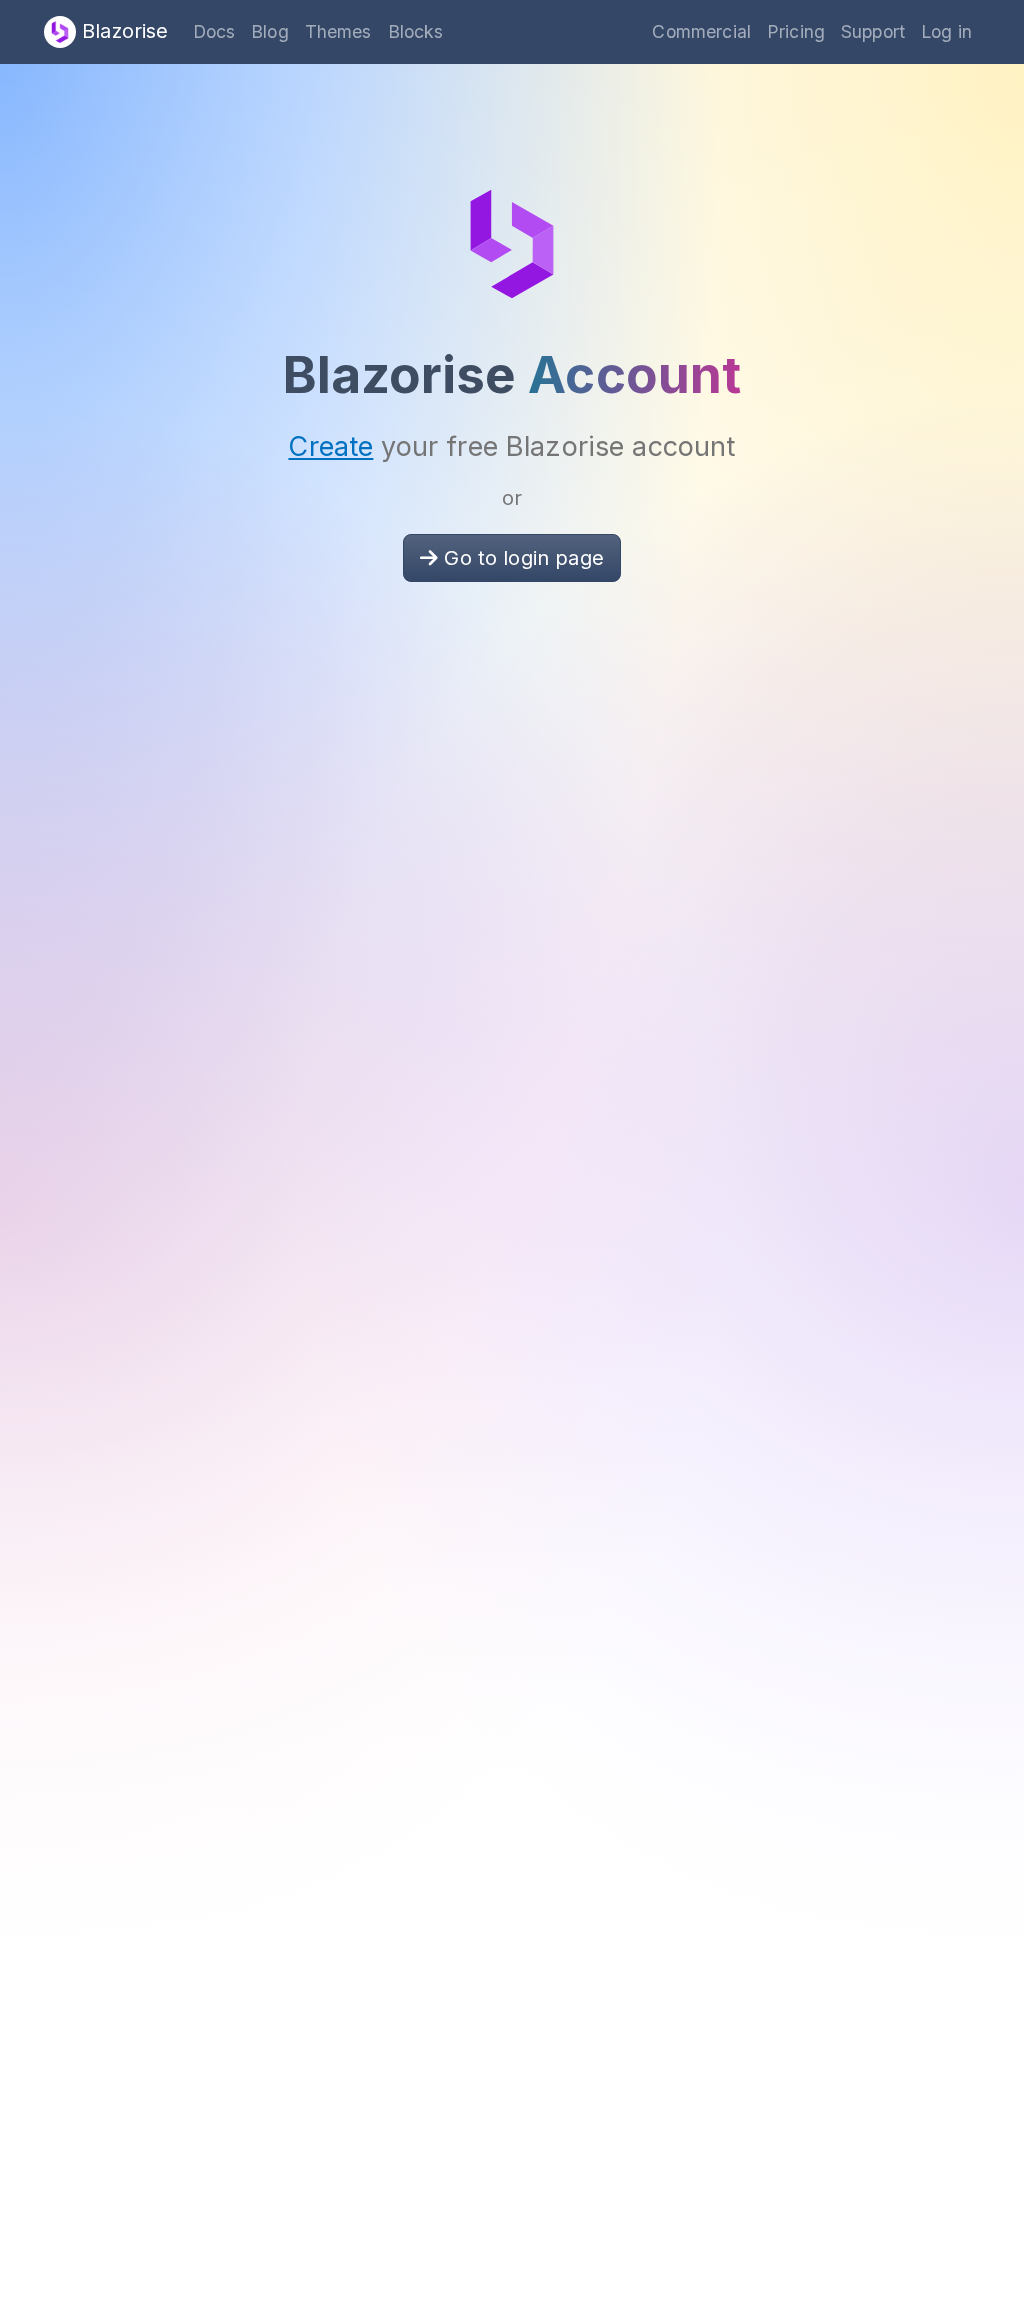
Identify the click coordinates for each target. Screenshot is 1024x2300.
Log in (946, 31)
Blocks (416, 31)
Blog (270, 31)
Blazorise (122, 31)
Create (330, 446)
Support (873, 31)
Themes (338, 31)
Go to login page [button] (521, 558)
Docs (214, 31)
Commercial (701, 31)
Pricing (796, 31)
